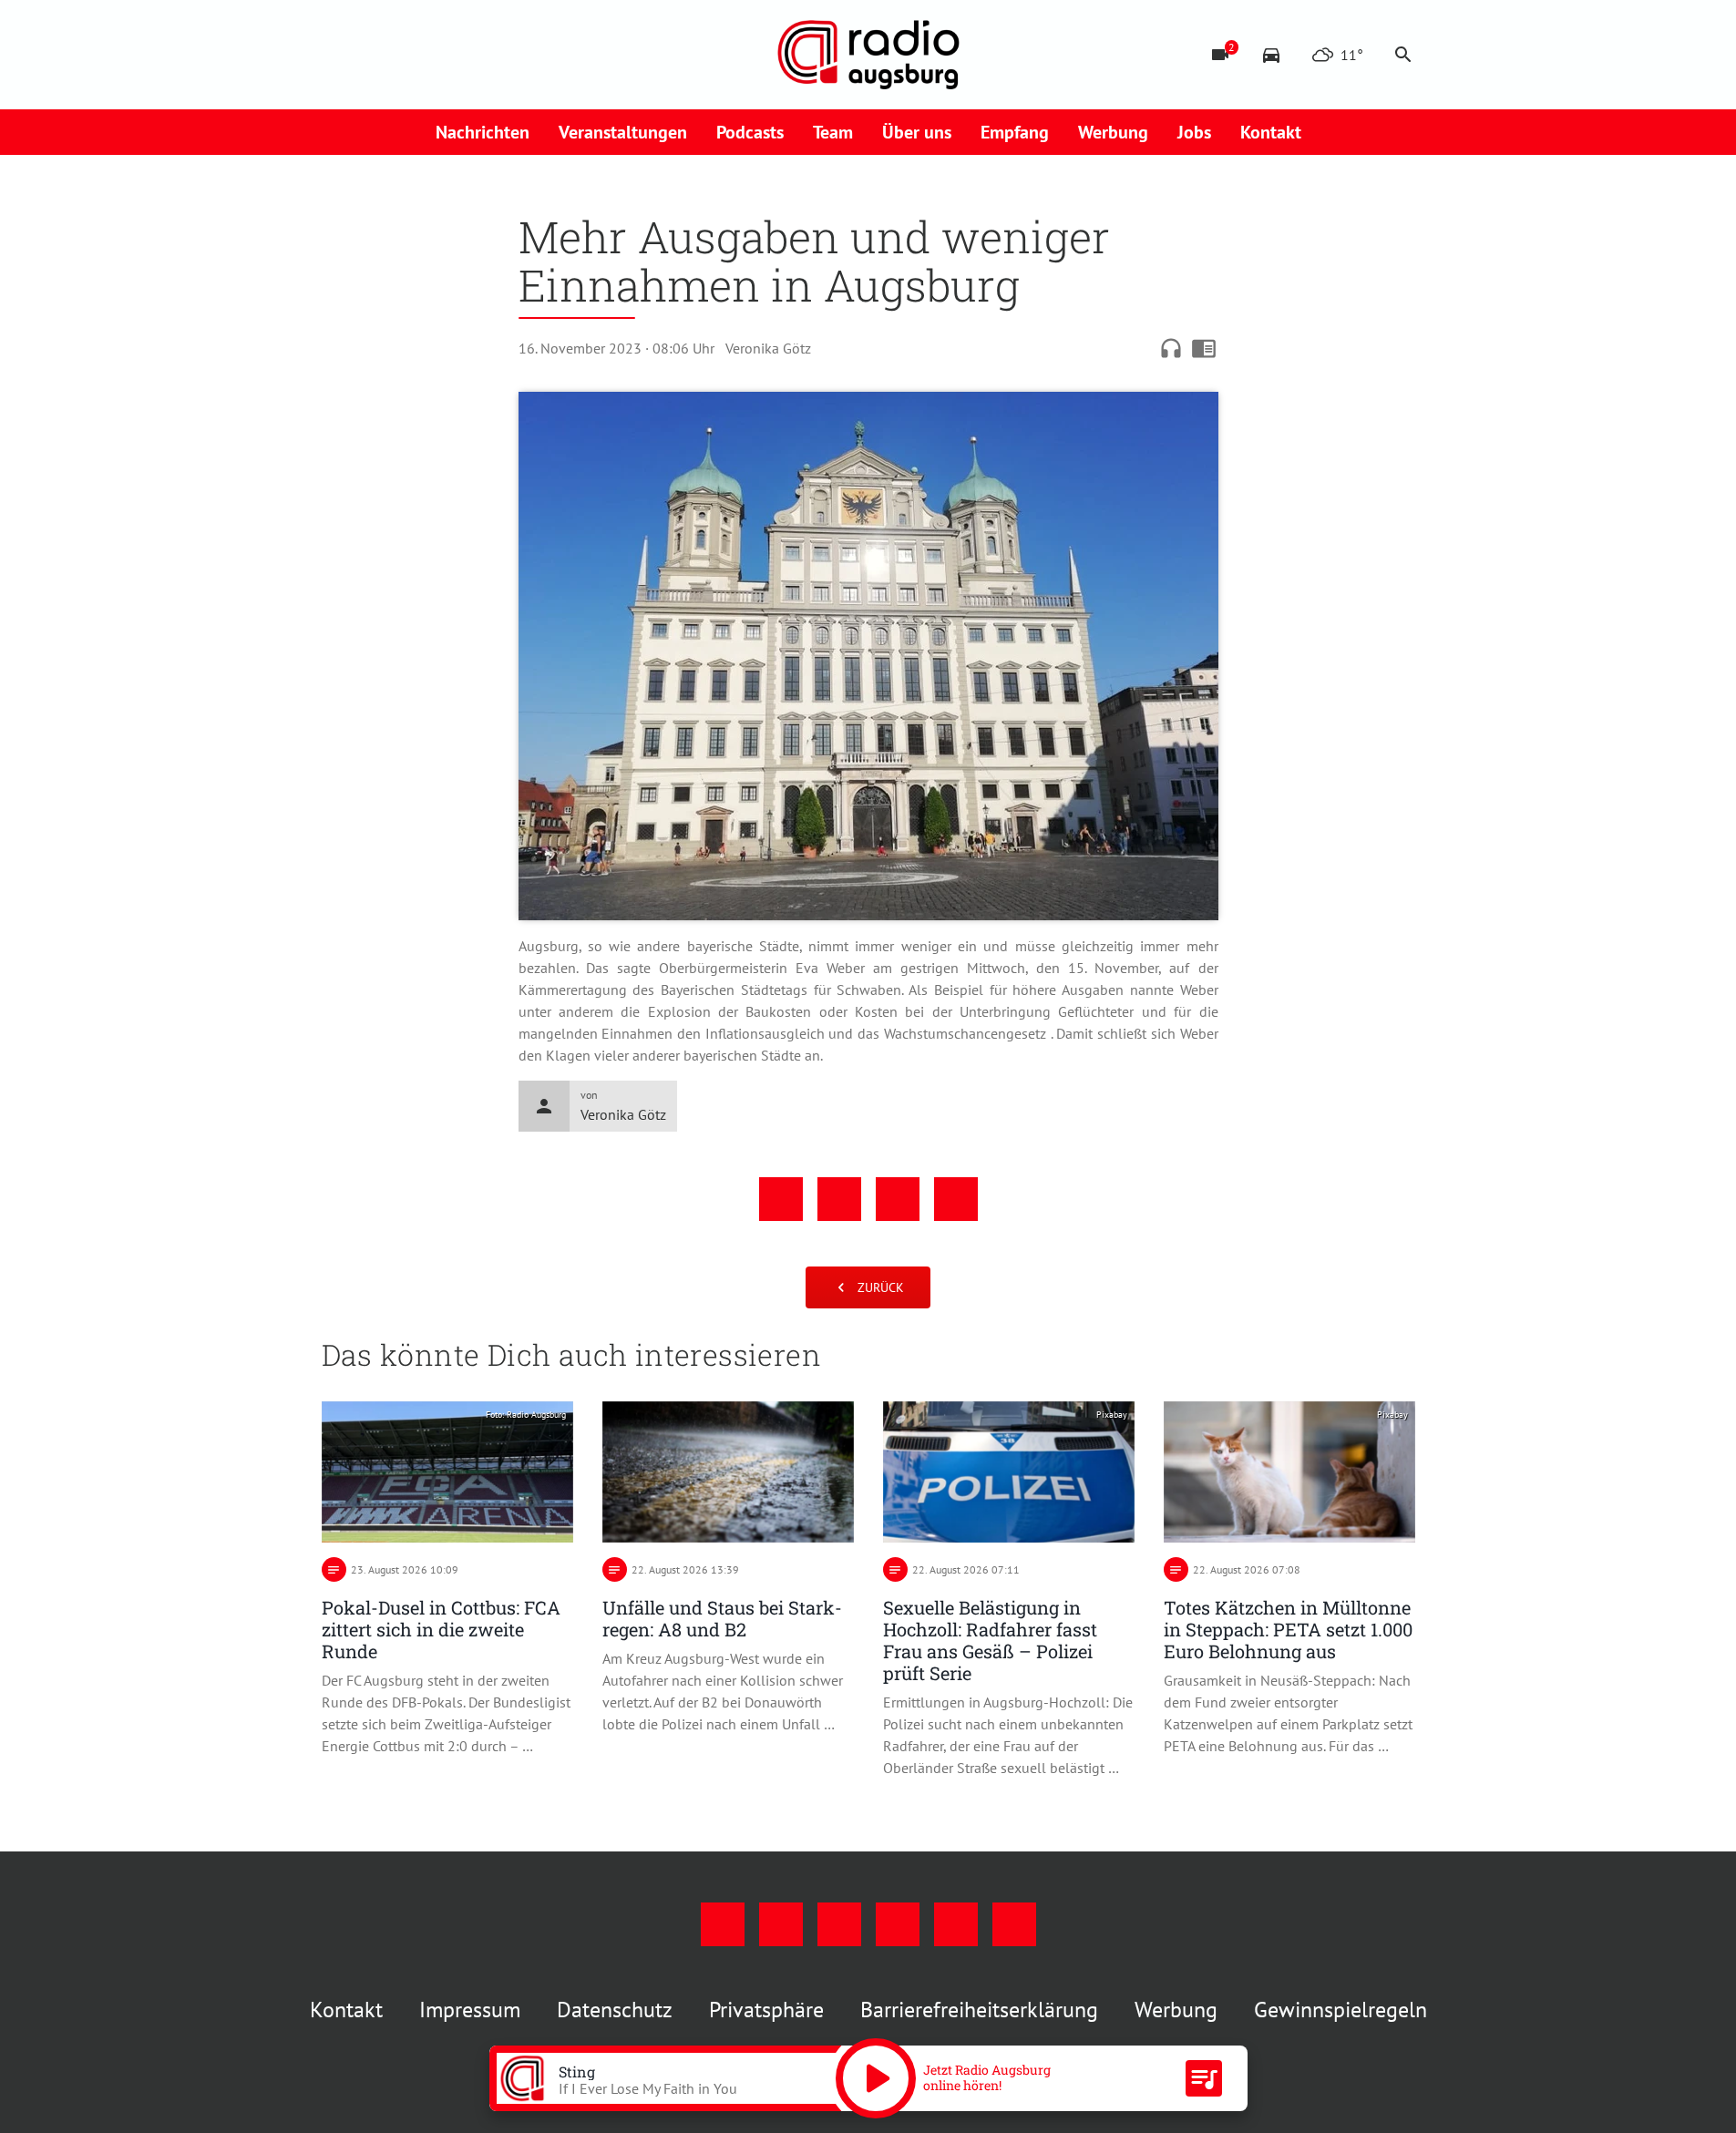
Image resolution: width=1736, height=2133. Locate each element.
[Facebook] (340, 55)
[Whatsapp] (522, 55)
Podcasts (750, 132)
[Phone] (486, 55)
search (1403, 55)
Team (833, 132)
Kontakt (1271, 132)
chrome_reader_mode (1204, 348)
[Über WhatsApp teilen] (898, 1199)
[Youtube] (413, 55)
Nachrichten (483, 132)
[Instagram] (376, 55)
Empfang (1015, 132)
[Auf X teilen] (839, 1199)
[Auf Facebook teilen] (781, 1199)
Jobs (1194, 132)
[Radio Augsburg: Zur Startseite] (868, 55)
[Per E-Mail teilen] (956, 1199)
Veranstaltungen (623, 132)
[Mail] (449, 55)
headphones (1171, 348)
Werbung (1113, 132)
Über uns (917, 132)
